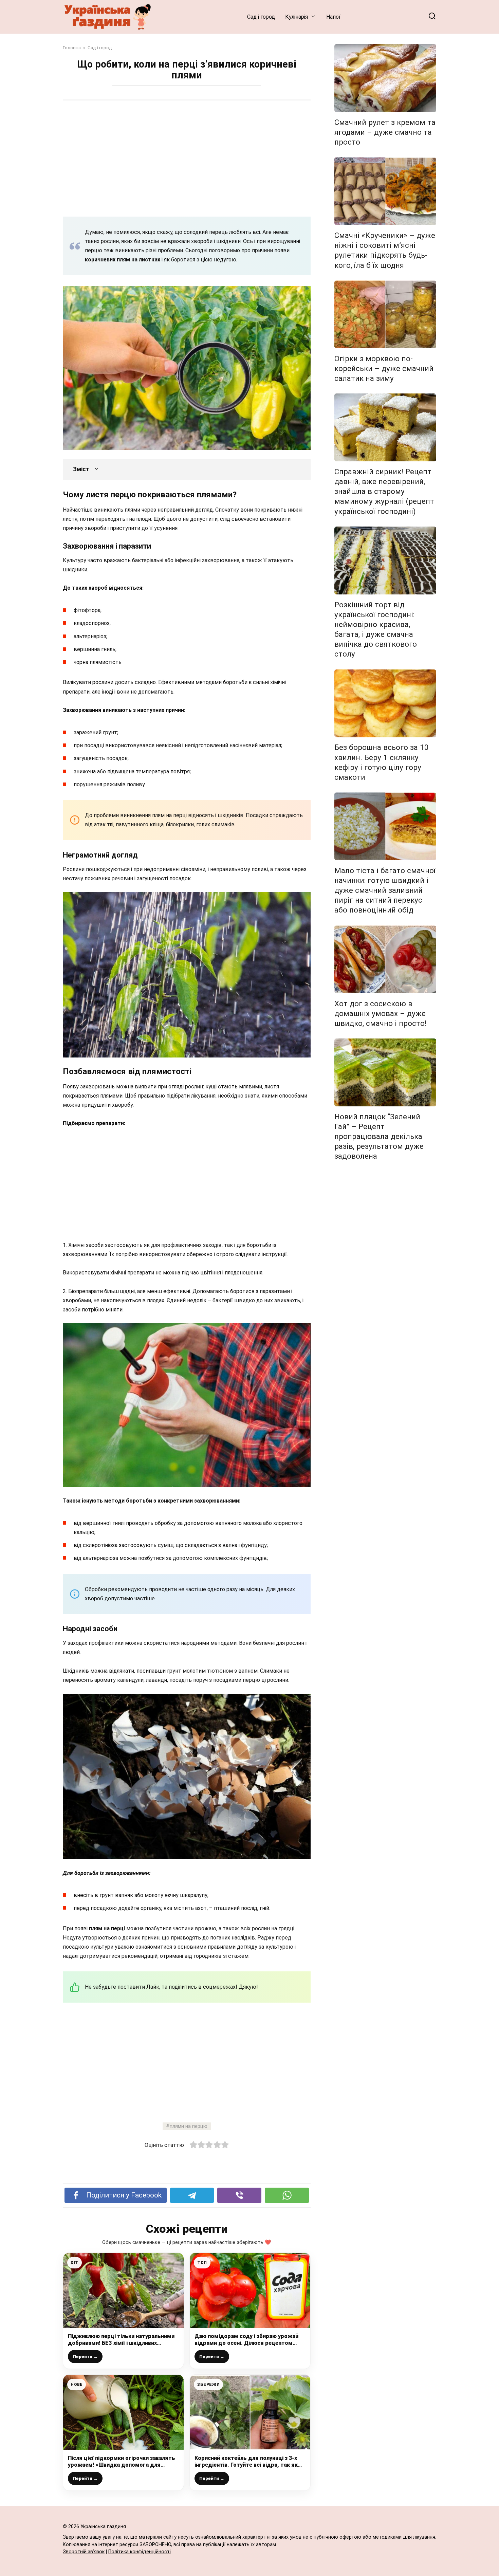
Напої (333, 17)
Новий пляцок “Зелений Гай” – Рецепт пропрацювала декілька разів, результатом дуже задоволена (379, 1136)
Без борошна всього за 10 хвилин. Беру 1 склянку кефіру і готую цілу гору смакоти (382, 762)
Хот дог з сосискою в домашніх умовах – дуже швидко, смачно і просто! (381, 1013)
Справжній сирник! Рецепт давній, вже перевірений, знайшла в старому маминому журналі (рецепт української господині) (384, 491)
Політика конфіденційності (140, 2552)
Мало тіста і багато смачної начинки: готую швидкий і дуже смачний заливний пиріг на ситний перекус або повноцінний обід (385, 890)
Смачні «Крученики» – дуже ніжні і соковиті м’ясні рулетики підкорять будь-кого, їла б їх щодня (385, 250)
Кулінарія (297, 17)
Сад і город (261, 17)
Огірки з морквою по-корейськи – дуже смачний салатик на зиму (384, 368)
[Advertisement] (187, 158)
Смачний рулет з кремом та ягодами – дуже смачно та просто (385, 132)
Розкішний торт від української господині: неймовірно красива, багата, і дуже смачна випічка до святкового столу (376, 629)
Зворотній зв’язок (84, 2552)
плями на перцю (189, 2126)
